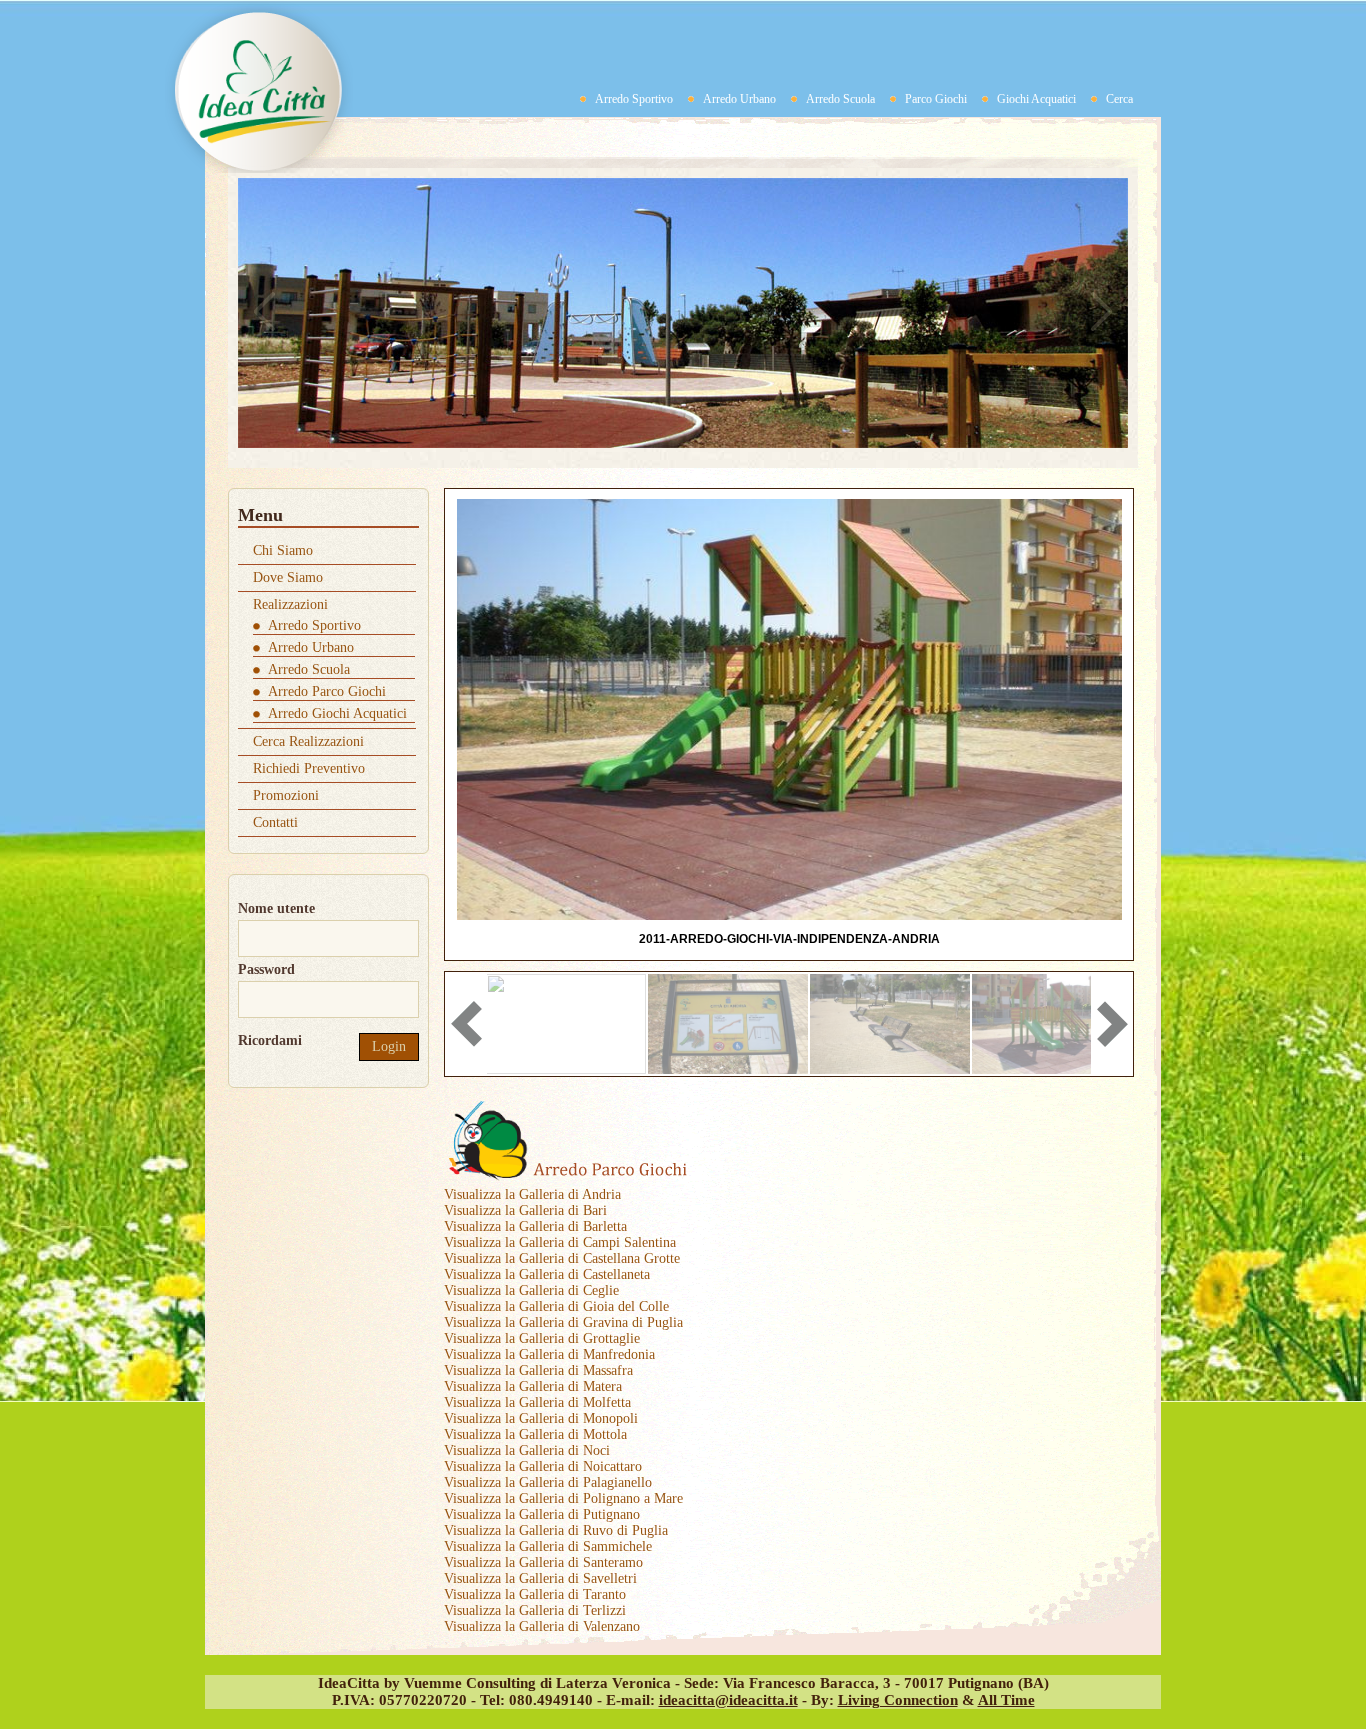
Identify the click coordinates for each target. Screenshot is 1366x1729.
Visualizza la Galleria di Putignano (542, 1514)
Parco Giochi (936, 99)
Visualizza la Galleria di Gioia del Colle (556, 1306)
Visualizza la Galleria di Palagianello (548, 1482)
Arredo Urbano (739, 99)
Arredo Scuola (840, 99)
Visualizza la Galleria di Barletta (535, 1226)
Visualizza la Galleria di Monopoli (541, 1418)
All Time (1006, 1700)
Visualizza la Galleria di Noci (527, 1450)
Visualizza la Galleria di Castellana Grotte (562, 1258)
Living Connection (898, 1700)
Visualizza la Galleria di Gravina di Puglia (563, 1322)
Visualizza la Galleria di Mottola (535, 1434)
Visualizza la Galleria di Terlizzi (535, 1610)
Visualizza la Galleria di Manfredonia (549, 1354)
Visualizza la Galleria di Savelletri (540, 1578)
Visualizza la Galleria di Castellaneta (547, 1274)
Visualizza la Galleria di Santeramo (543, 1562)
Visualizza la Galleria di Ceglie (531, 1290)
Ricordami (270, 1040)
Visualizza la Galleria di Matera (533, 1386)
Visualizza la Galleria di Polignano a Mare (563, 1498)
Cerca (1119, 99)
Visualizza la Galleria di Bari (525, 1210)
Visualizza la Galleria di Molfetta (537, 1402)
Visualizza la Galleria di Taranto (535, 1594)
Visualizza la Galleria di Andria (532, 1194)
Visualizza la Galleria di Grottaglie (542, 1338)
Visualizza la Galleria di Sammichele (548, 1546)
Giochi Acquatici (1036, 99)
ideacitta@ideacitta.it (728, 1700)
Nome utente (276, 908)
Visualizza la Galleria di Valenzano (542, 1626)
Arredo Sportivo (634, 99)
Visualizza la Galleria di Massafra (538, 1370)
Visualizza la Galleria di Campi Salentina (560, 1242)
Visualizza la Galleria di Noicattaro (543, 1466)
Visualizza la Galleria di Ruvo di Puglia (556, 1530)
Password (266, 969)
